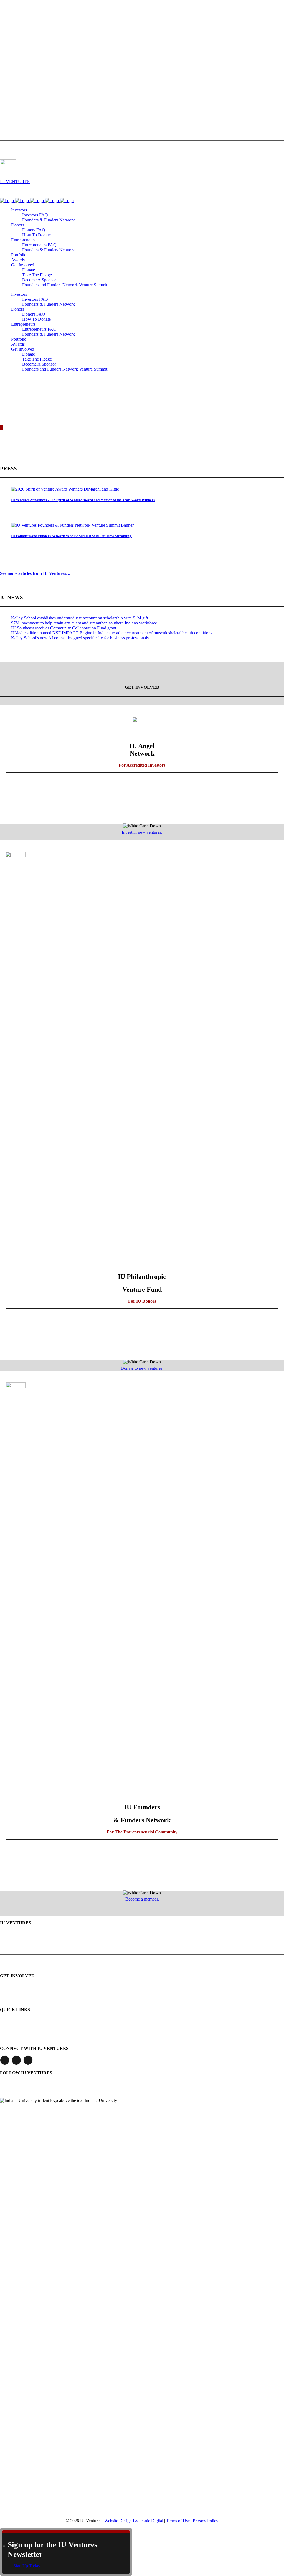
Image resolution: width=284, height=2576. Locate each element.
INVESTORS (9, 9)
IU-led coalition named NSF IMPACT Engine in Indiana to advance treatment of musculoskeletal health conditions (112, 633)
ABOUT (5, 80)
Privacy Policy (206, 2521)
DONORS (7, 19)
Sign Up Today (27, 2566)
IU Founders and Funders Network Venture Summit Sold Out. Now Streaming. (72, 536)
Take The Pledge (11, 121)
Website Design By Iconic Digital (134, 2521)
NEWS (4, 91)
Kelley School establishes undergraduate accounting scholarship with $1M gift (80, 618)
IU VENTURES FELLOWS (18, 39)
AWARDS (7, 70)
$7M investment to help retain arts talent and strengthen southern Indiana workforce (84, 623)
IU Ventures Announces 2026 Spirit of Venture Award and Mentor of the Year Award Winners (83, 500)
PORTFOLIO (9, 50)
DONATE (6, 132)
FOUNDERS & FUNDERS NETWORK (26, 60)
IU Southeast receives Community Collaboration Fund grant (64, 628)
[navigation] (6, 191)
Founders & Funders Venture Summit (33, 2039)
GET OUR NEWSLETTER (32, 2083)
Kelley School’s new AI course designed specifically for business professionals (80, 638)
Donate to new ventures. (142, 1368)
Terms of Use (178, 2521)
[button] (23, 265)
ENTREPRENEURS (13, 29)
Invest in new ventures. (142, 832)
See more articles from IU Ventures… (35, 573)
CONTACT (7, 111)
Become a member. (142, 1899)
